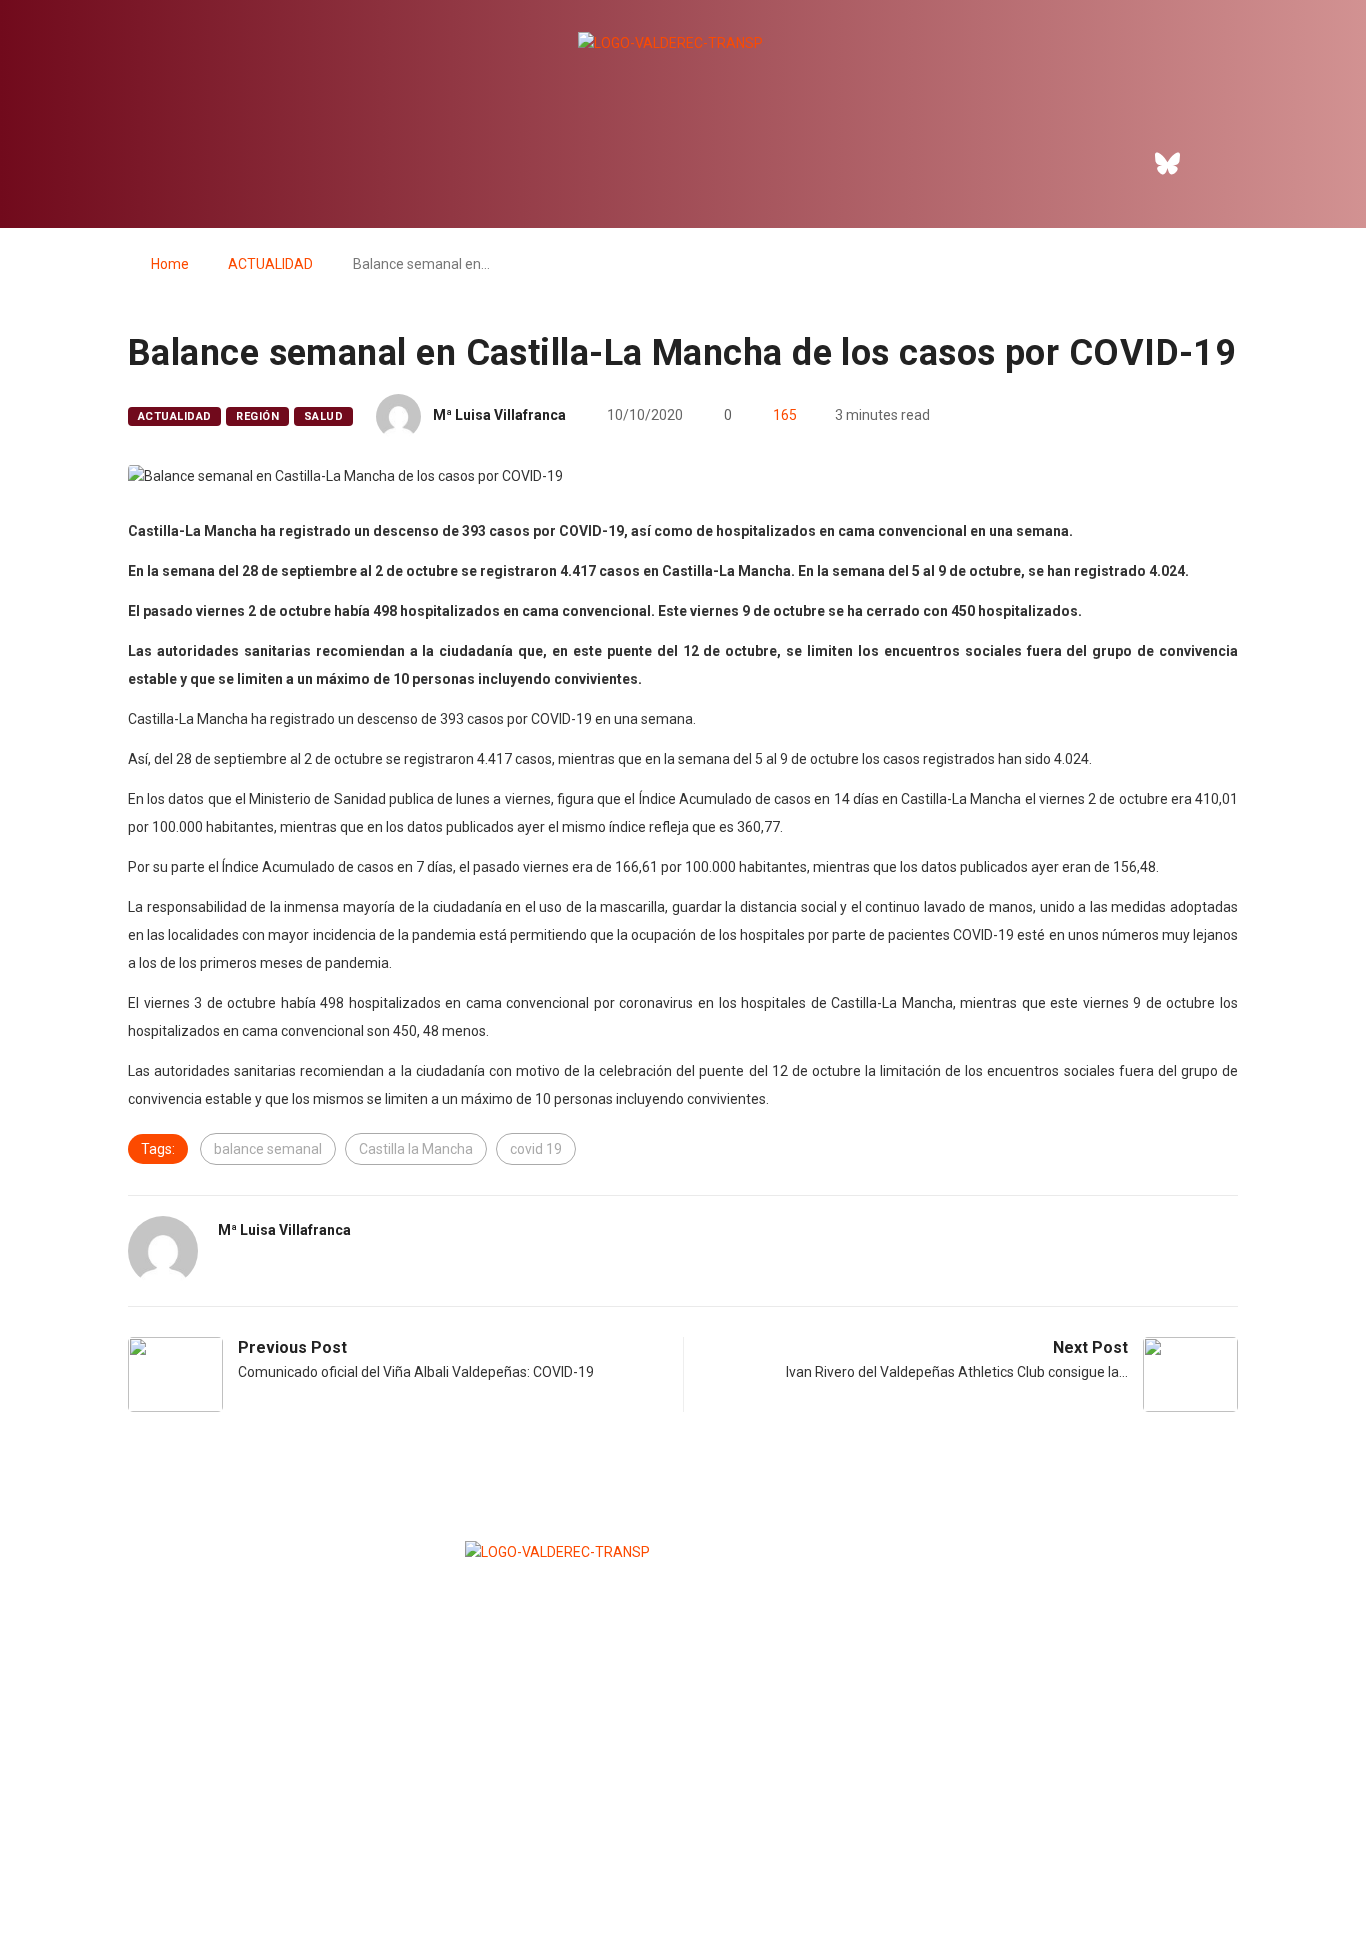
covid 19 (536, 1149)
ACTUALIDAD (270, 264)
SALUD (323, 416)
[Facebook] (1113, 163)
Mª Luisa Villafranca (499, 415)
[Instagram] (1223, 163)
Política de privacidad (682, 1868)
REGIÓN (257, 416)
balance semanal (268, 1149)
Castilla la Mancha (416, 1149)
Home (170, 264)
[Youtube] (1278, 163)
